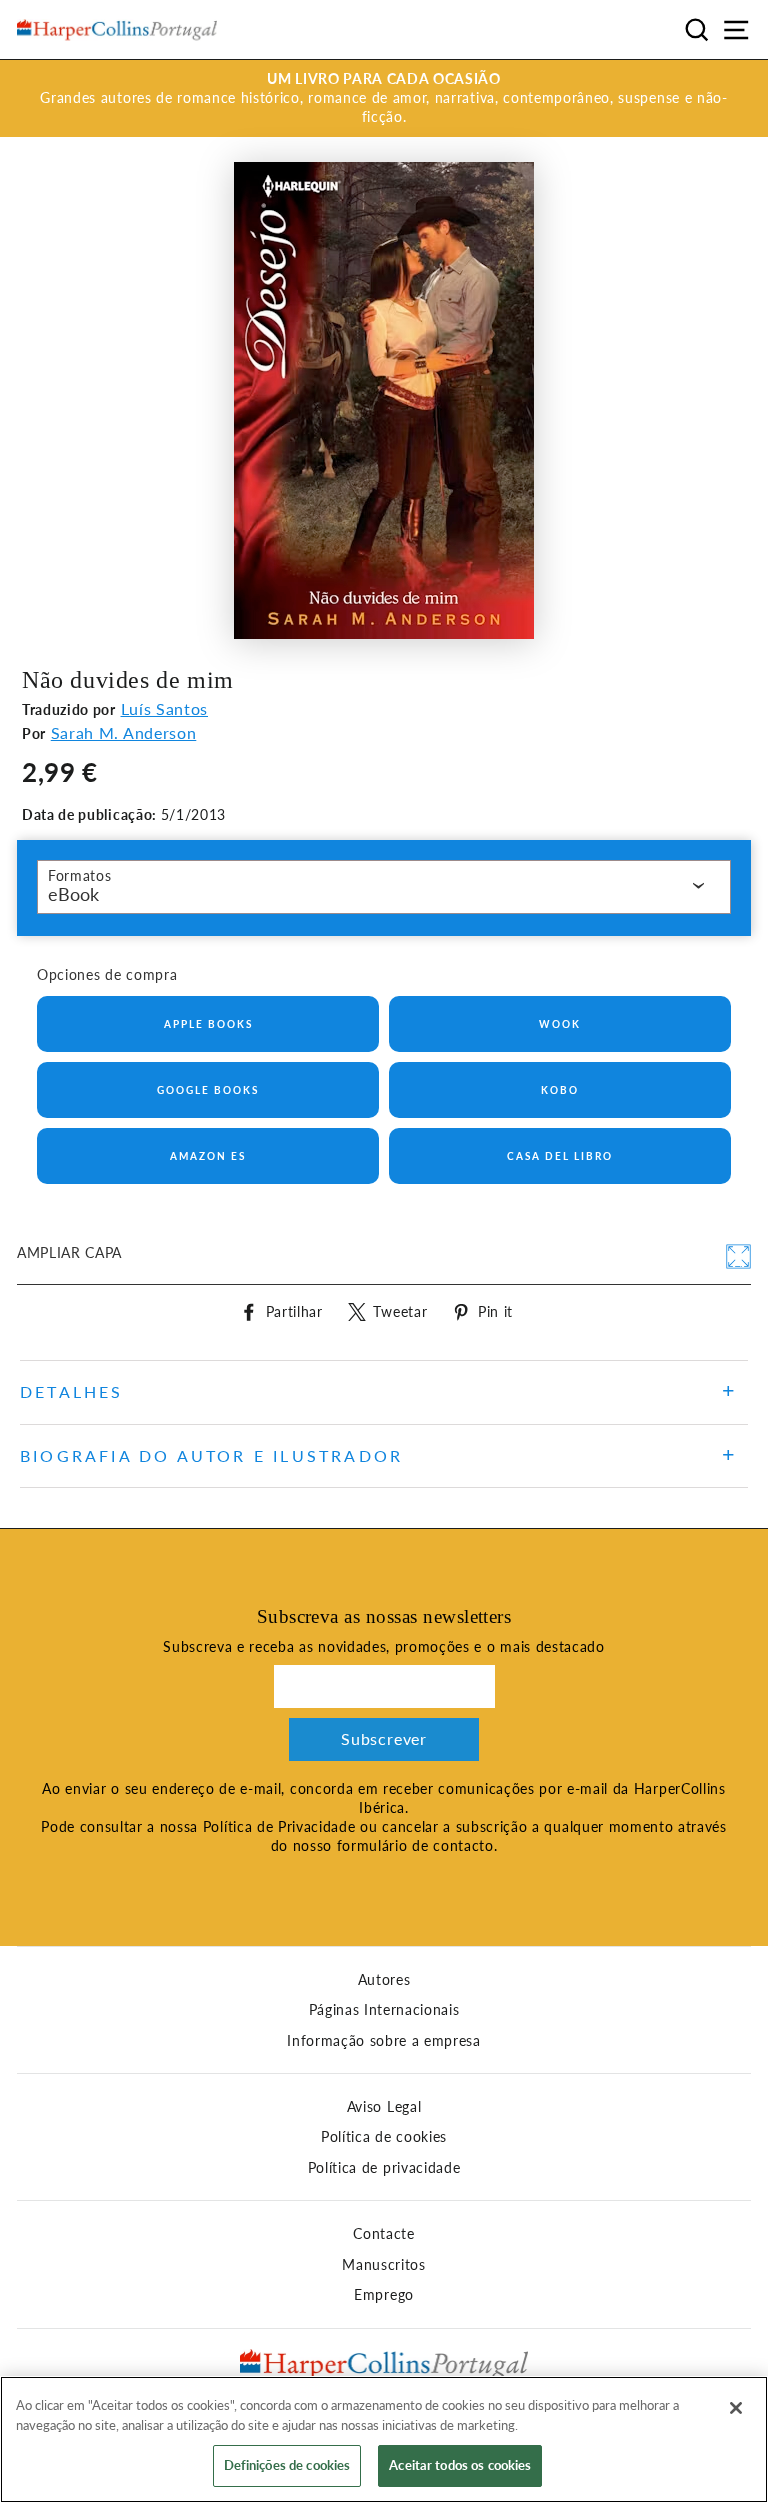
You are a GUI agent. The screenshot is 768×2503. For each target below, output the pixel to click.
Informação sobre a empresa (384, 2041)
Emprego (384, 2295)
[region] (384, 2439)
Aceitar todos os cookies (460, 2465)
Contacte (383, 2234)
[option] (384, 98)
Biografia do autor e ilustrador (211, 1455)
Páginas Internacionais (384, 2010)
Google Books (208, 1090)
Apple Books (208, 1024)
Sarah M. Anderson (124, 732)
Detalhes (72, 1391)
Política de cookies (384, 2137)
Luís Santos (164, 708)
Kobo (560, 1090)
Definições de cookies (287, 2465)
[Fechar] (736, 2408)
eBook (73, 894)
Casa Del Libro (560, 1156)
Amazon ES (208, 1156)
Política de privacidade (384, 2168)
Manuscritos (383, 2265)
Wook (560, 1024)
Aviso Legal (384, 2107)
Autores (384, 1980)
